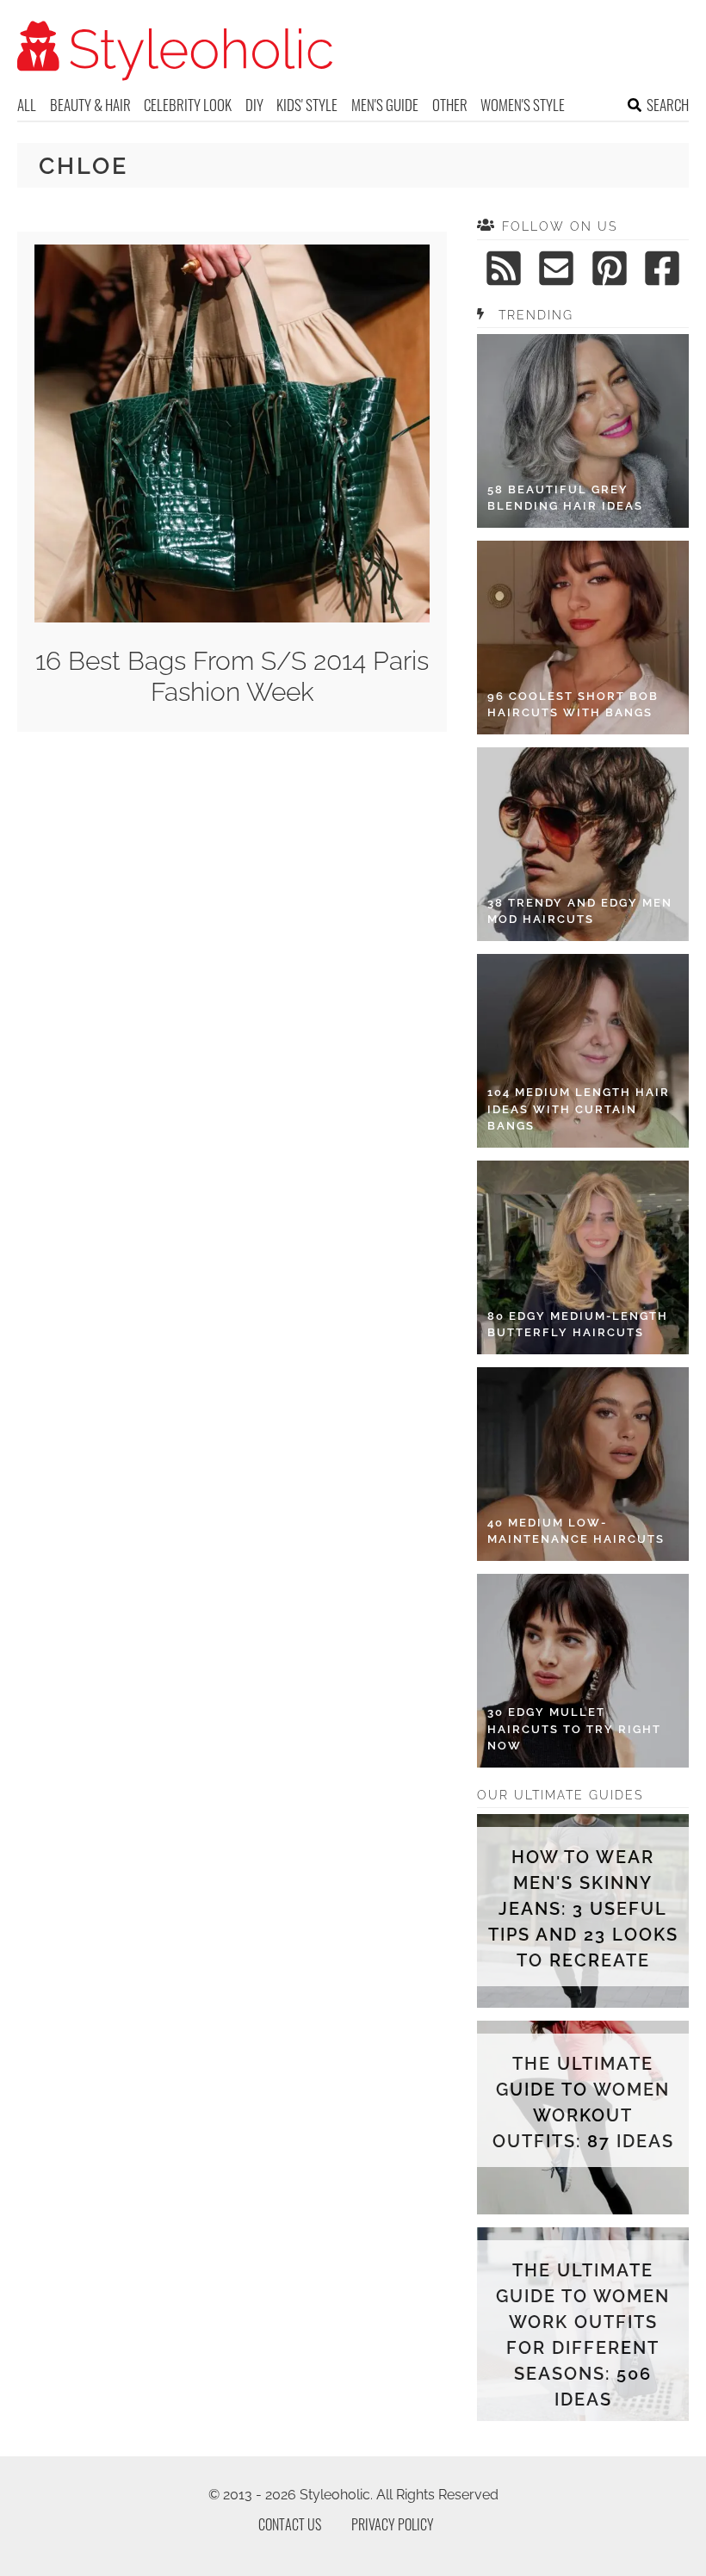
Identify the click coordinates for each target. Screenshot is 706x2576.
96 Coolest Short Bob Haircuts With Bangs (573, 705)
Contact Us (290, 2524)
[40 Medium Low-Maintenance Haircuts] (583, 1464)
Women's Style (523, 105)
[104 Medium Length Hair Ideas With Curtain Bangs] (583, 1051)
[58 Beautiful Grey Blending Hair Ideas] (583, 431)
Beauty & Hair (90, 105)
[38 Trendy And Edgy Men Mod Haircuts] (583, 844)
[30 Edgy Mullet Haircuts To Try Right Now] (583, 1671)
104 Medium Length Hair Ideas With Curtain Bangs (579, 1109)
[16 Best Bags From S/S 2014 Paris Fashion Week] (232, 618)
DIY (254, 105)
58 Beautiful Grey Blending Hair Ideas (565, 498)
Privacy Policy (393, 2524)
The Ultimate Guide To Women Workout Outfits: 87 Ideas (583, 2102)
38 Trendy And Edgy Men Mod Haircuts (580, 911)
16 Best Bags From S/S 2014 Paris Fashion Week (232, 676)
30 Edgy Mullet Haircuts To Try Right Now (574, 1729)
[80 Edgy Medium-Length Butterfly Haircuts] (583, 1257)
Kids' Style (307, 105)
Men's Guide (385, 105)
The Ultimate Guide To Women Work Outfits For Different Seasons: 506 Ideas (583, 2335)
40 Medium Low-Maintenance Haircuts (576, 1531)
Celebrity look (188, 105)
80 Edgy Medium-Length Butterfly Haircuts (578, 1325)
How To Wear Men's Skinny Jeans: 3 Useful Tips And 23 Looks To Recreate (583, 1909)
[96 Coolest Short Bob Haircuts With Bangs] (583, 638)
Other (450, 105)
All (27, 105)
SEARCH (668, 105)
